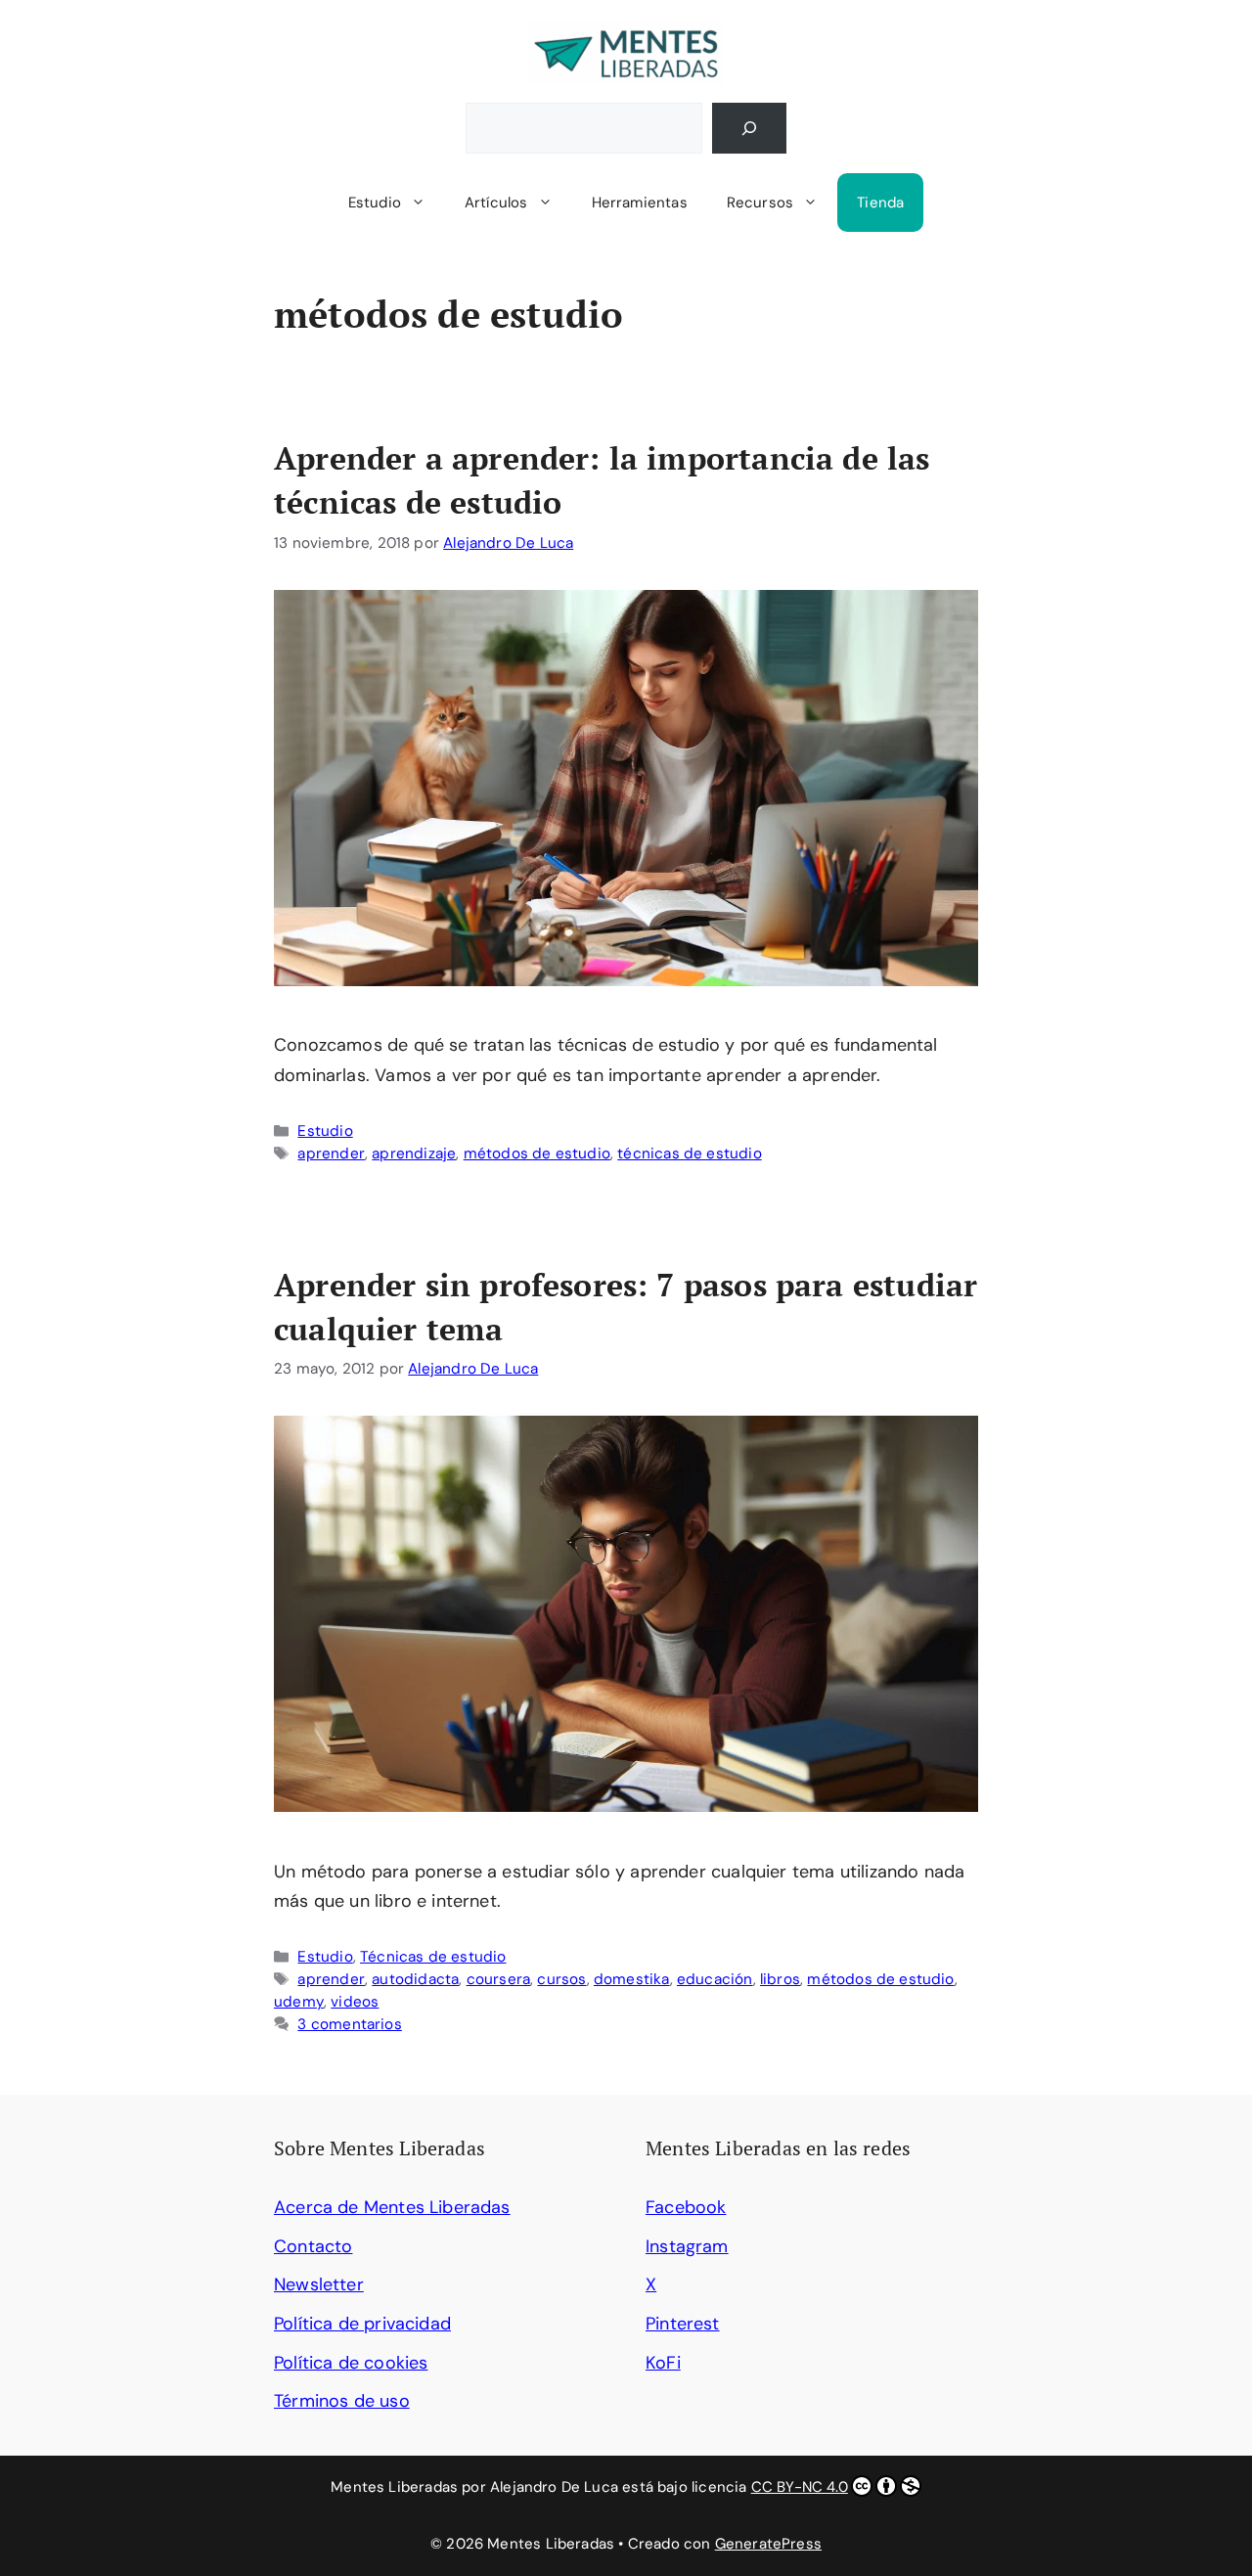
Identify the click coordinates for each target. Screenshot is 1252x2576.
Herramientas (640, 203)
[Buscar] (749, 128)
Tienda (880, 203)
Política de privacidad (362, 2324)
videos (355, 2002)
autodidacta (415, 1979)
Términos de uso (342, 2401)
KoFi (663, 2363)
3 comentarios (349, 2024)
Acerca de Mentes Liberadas (392, 2207)
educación (715, 1979)
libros (780, 1979)
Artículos (496, 203)
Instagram (687, 2246)
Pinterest (683, 2324)
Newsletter (319, 2284)
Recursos (760, 203)
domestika (632, 1979)
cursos (561, 1979)
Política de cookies (351, 2363)
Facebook (686, 2207)
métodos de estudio (537, 1153)
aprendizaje (414, 1153)
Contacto (313, 2246)
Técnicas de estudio (433, 1957)
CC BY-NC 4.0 (800, 2487)
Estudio (375, 203)
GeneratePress (768, 2544)
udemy (299, 2002)
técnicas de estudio (689, 1153)
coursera (498, 1979)
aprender (331, 1153)
